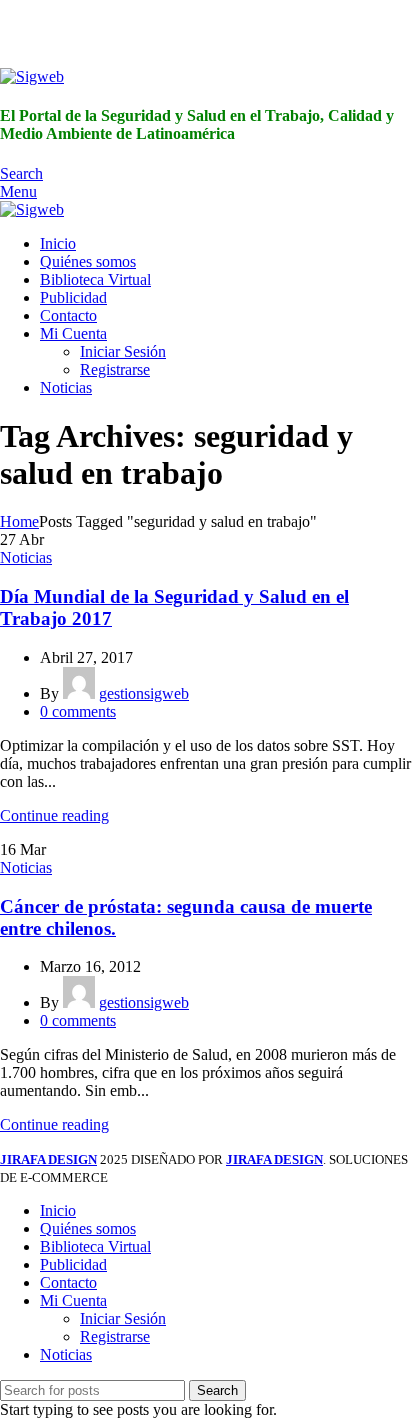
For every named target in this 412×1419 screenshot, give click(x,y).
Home (19, 521)
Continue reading (54, 815)
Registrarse (115, 369)
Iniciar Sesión (123, 351)
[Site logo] (32, 76)
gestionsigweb (144, 693)
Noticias (26, 557)
